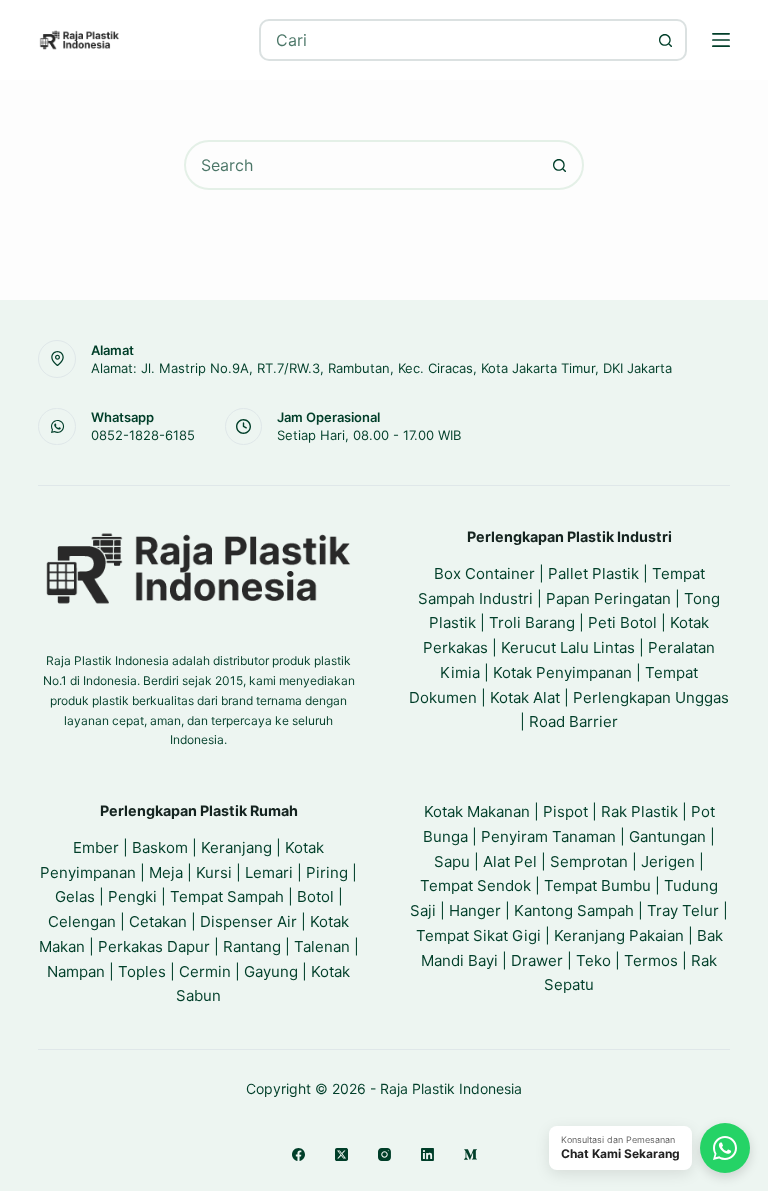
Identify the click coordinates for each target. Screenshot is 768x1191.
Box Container (484, 573)
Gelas (75, 896)
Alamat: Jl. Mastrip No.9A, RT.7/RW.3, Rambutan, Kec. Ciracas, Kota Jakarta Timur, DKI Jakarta (381, 368)
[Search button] (666, 40)
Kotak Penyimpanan (562, 672)
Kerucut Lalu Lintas (568, 647)
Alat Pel (510, 861)
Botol (315, 896)
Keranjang (236, 847)
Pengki (132, 896)
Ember (96, 847)
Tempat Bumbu (597, 885)
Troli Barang (532, 622)
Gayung (271, 971)
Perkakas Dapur (154, 946)
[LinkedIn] (427, 1154)
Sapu (452, 861)
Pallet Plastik (593, 573)
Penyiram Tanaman (548, 836)
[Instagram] (384, 1154)
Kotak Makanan (477, 811)
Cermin (205, 971)
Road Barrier (573, 721)
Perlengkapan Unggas (651, 697)
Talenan (322, 946)
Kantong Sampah (574, 910)
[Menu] (721, 40)
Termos (651, 960)
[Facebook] (298, 1154)
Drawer (537, 960)
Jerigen (668, 861)
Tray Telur (683, 910)
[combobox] (453, 40)
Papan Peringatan (608, 598)
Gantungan (667, 836)
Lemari (269, 872)
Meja (166, 872)
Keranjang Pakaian (619, 935)
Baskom (160, 847)
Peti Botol (622, 622)
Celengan (82, 921)
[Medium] (470, 1154)
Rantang (252, 946)
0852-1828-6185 (143, 435)
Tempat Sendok (475, 885)
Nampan (76, 971)
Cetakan (158, 921)
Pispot (565, 811)
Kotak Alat (525, 697)
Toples (142, 971)
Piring (327, 872)
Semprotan (589, 861)
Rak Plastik (639, 811)
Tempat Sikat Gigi (478, 935)
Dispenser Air (248, 921)
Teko (593, 960)
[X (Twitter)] (341, 1154)
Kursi (214, 872)
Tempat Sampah (227, 896)
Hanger (475, 910)
